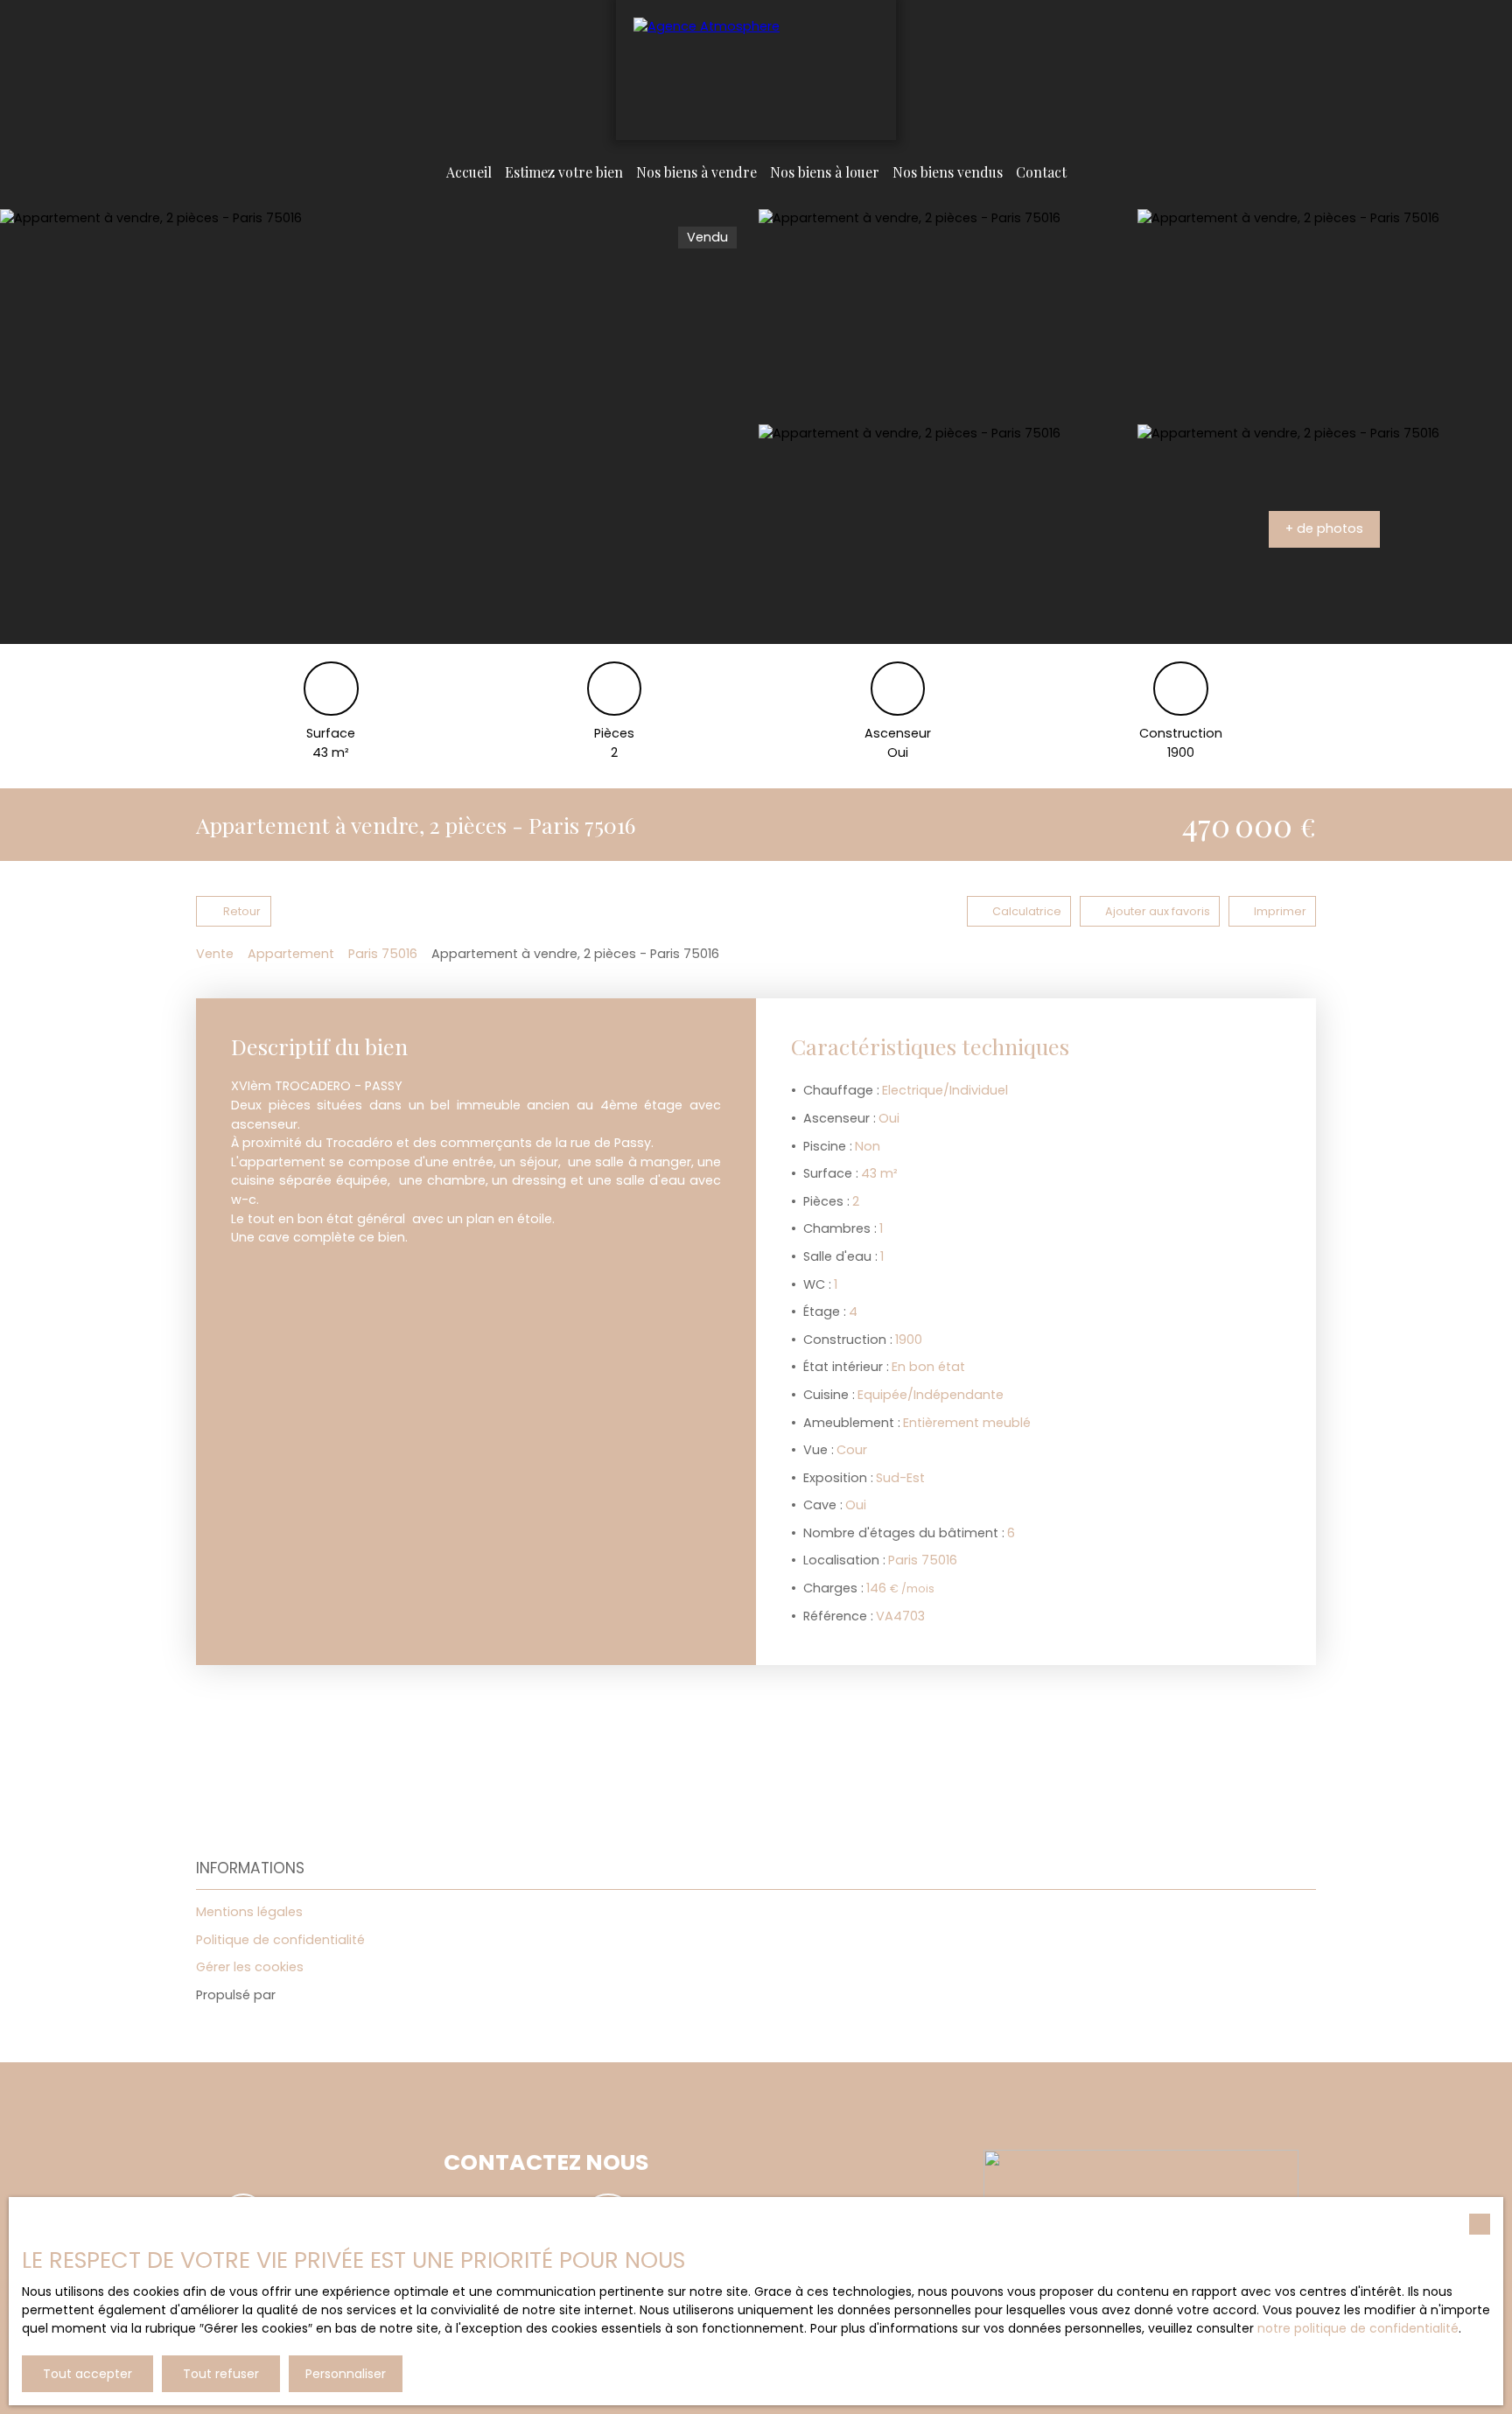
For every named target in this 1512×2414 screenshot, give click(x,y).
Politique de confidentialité (280, 1940)
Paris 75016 (383, 954)
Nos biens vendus (948, 172)
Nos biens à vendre (696, 172)
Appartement (291, 954)
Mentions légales (249, 1912)
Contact (1041, 172)
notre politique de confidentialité (1358, 2328)
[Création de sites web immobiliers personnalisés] (322, 1996)
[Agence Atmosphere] (756, 70)
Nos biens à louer (825, 172)
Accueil (469, 172)
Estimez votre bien (564, 172)
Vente (215, 954)
